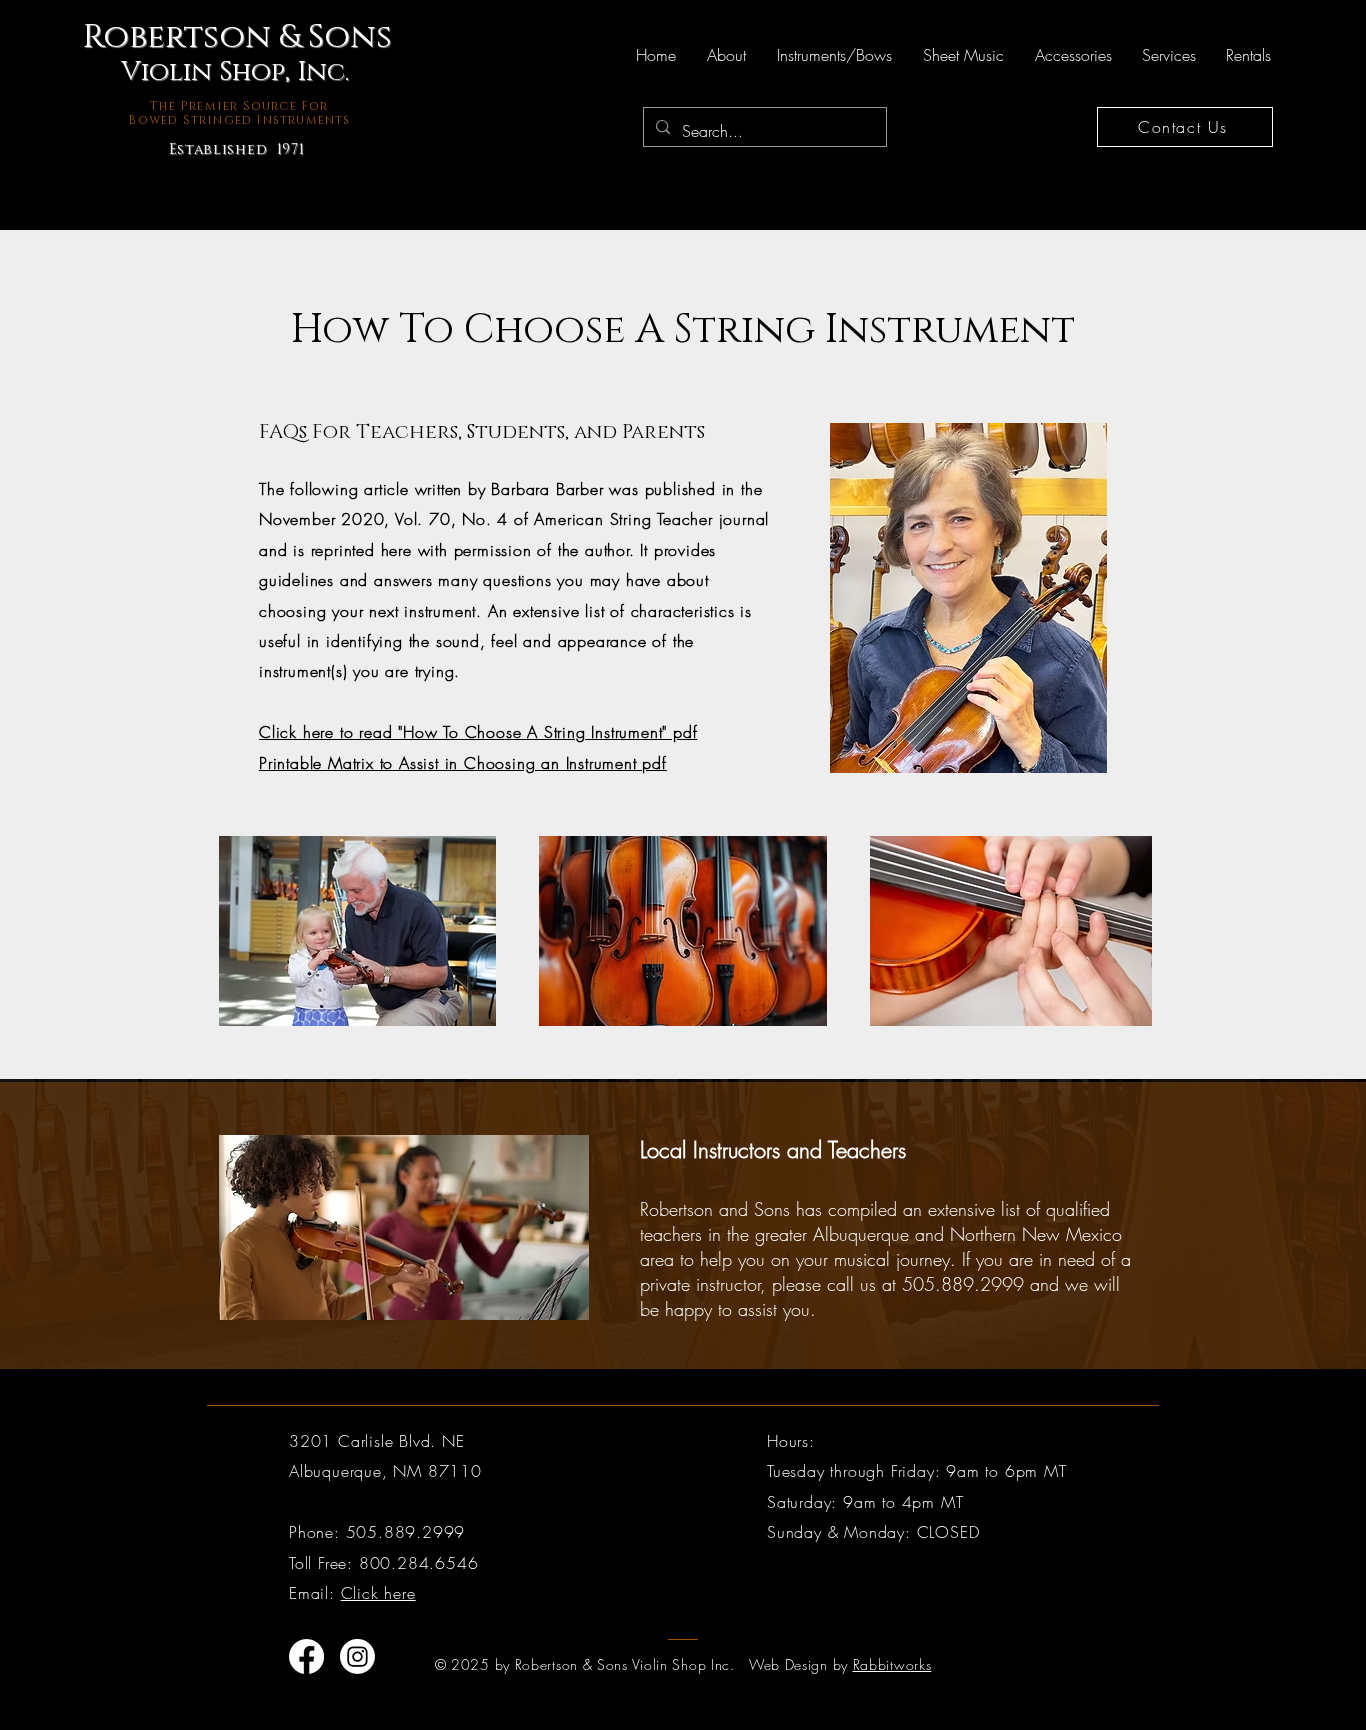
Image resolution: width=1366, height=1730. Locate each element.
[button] (726, 55)
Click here (378, 1593)
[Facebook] (306, 1656)
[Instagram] (357, 1656)
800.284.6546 (419, 1563)
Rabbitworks (892, 1664)
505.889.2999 (963, 1284)
